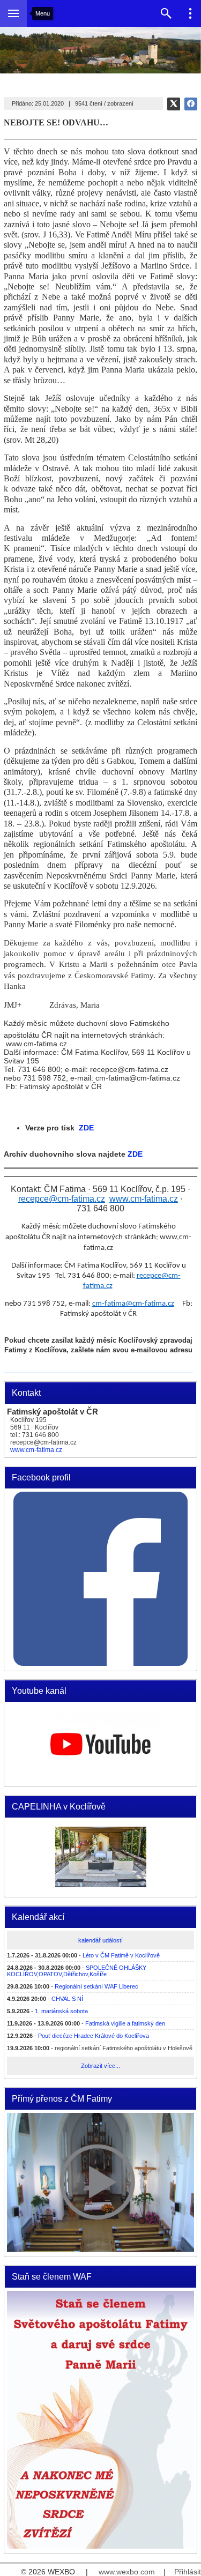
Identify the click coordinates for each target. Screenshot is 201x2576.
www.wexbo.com (127, 2572)
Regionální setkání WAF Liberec (96, 1986)
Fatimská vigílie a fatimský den (125, 2023)
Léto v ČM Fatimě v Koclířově (121, 1955)
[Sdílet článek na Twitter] (174, 104)
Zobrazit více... (100, 2066)
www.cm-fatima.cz (36, 1450)
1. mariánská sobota (61, 2011)
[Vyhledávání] (166, 13)
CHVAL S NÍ (67, 1999)
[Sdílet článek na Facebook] (191, 104)
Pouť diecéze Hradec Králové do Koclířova (94, 2036)
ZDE (84, 1128)
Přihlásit (188, 2572)
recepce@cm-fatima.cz (62, 1199)
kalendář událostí (100, 1940)
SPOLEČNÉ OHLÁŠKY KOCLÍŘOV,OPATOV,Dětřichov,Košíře (77, 1971)
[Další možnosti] (190, 13)
